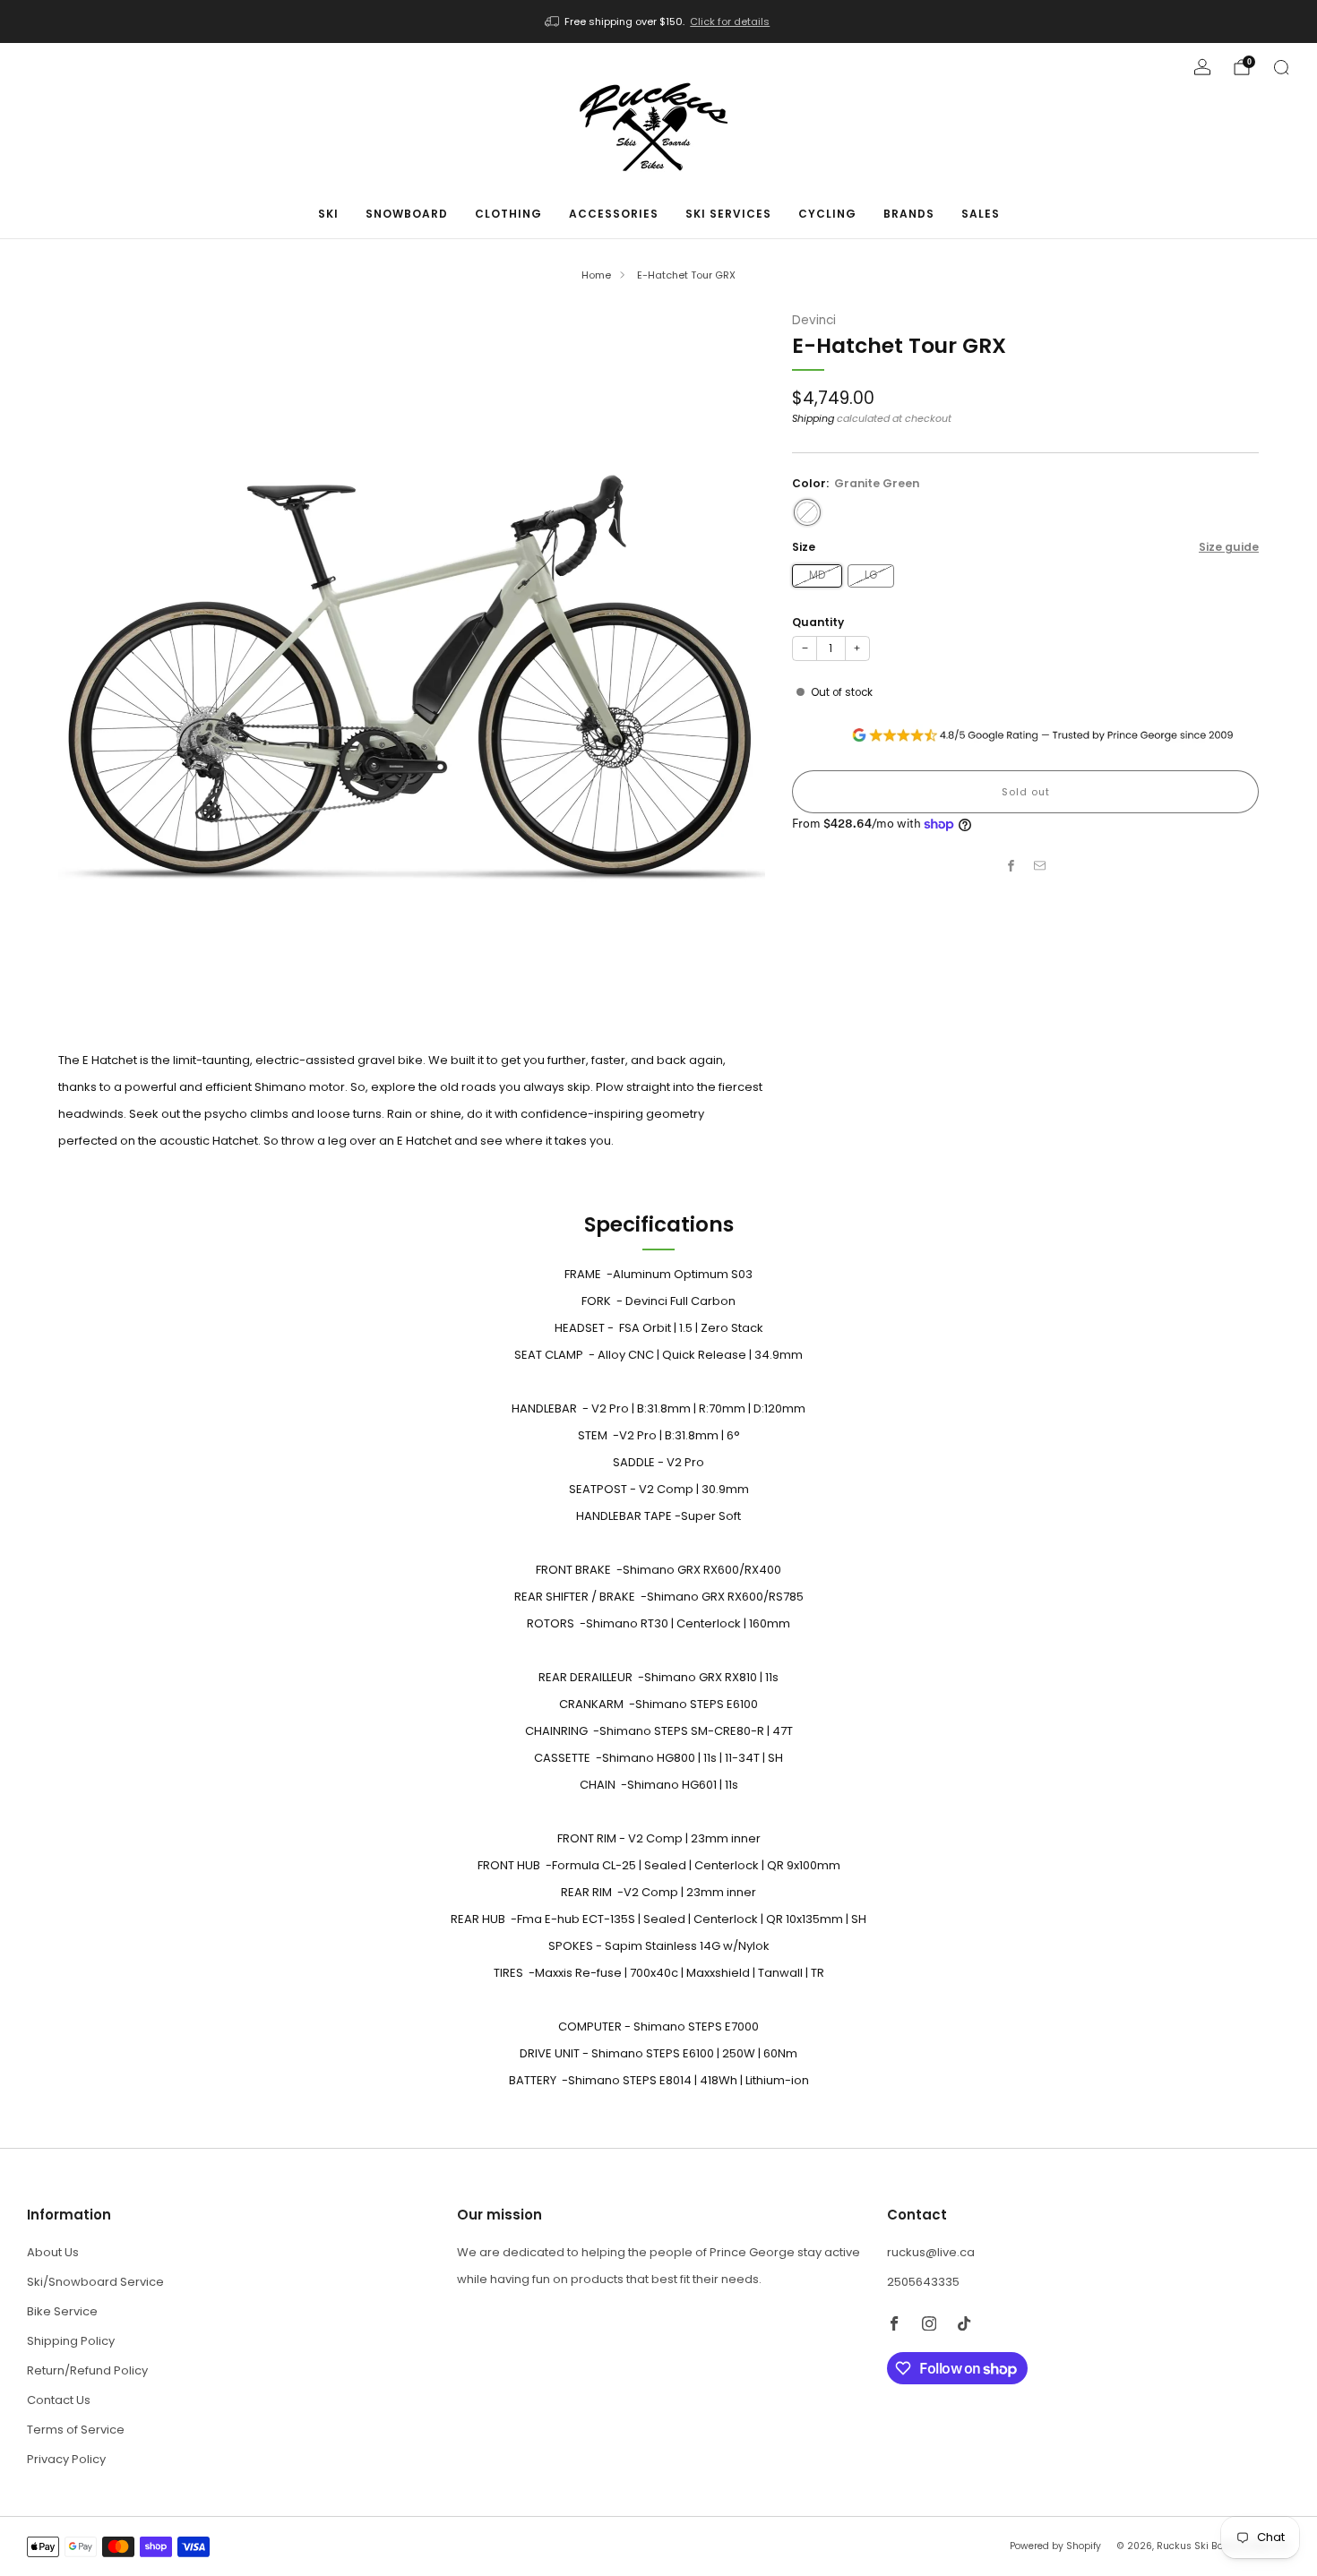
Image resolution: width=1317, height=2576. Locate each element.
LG (871, 575)
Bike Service (62, 2311)
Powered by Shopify (1055, 2546)
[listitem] (659, 21)
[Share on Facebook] (1011, 865)
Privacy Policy (66, 2459)
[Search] (1281, 67)
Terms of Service (76, 2430)
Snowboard (407, 214)
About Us (53, 2252)
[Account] (1202, 67)
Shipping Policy (71, 2341)
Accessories (614, 214)
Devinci (814, 320)
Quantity (818, 622)
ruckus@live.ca (931, 2252)
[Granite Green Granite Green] (807, 512)
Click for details (730, 21)
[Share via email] (1040, 865)
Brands (909, 214)
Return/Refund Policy (87, 2370)
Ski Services (728, 214)
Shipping (813, 418)
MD (817, 575)
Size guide (1229, 547)
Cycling (827, 214)
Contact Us (59, 2400)
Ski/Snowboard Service (95, 2282)
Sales (981, 214)
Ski (328, 214)
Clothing (508, 214)
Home (596, 275)
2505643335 (923, 2282)
